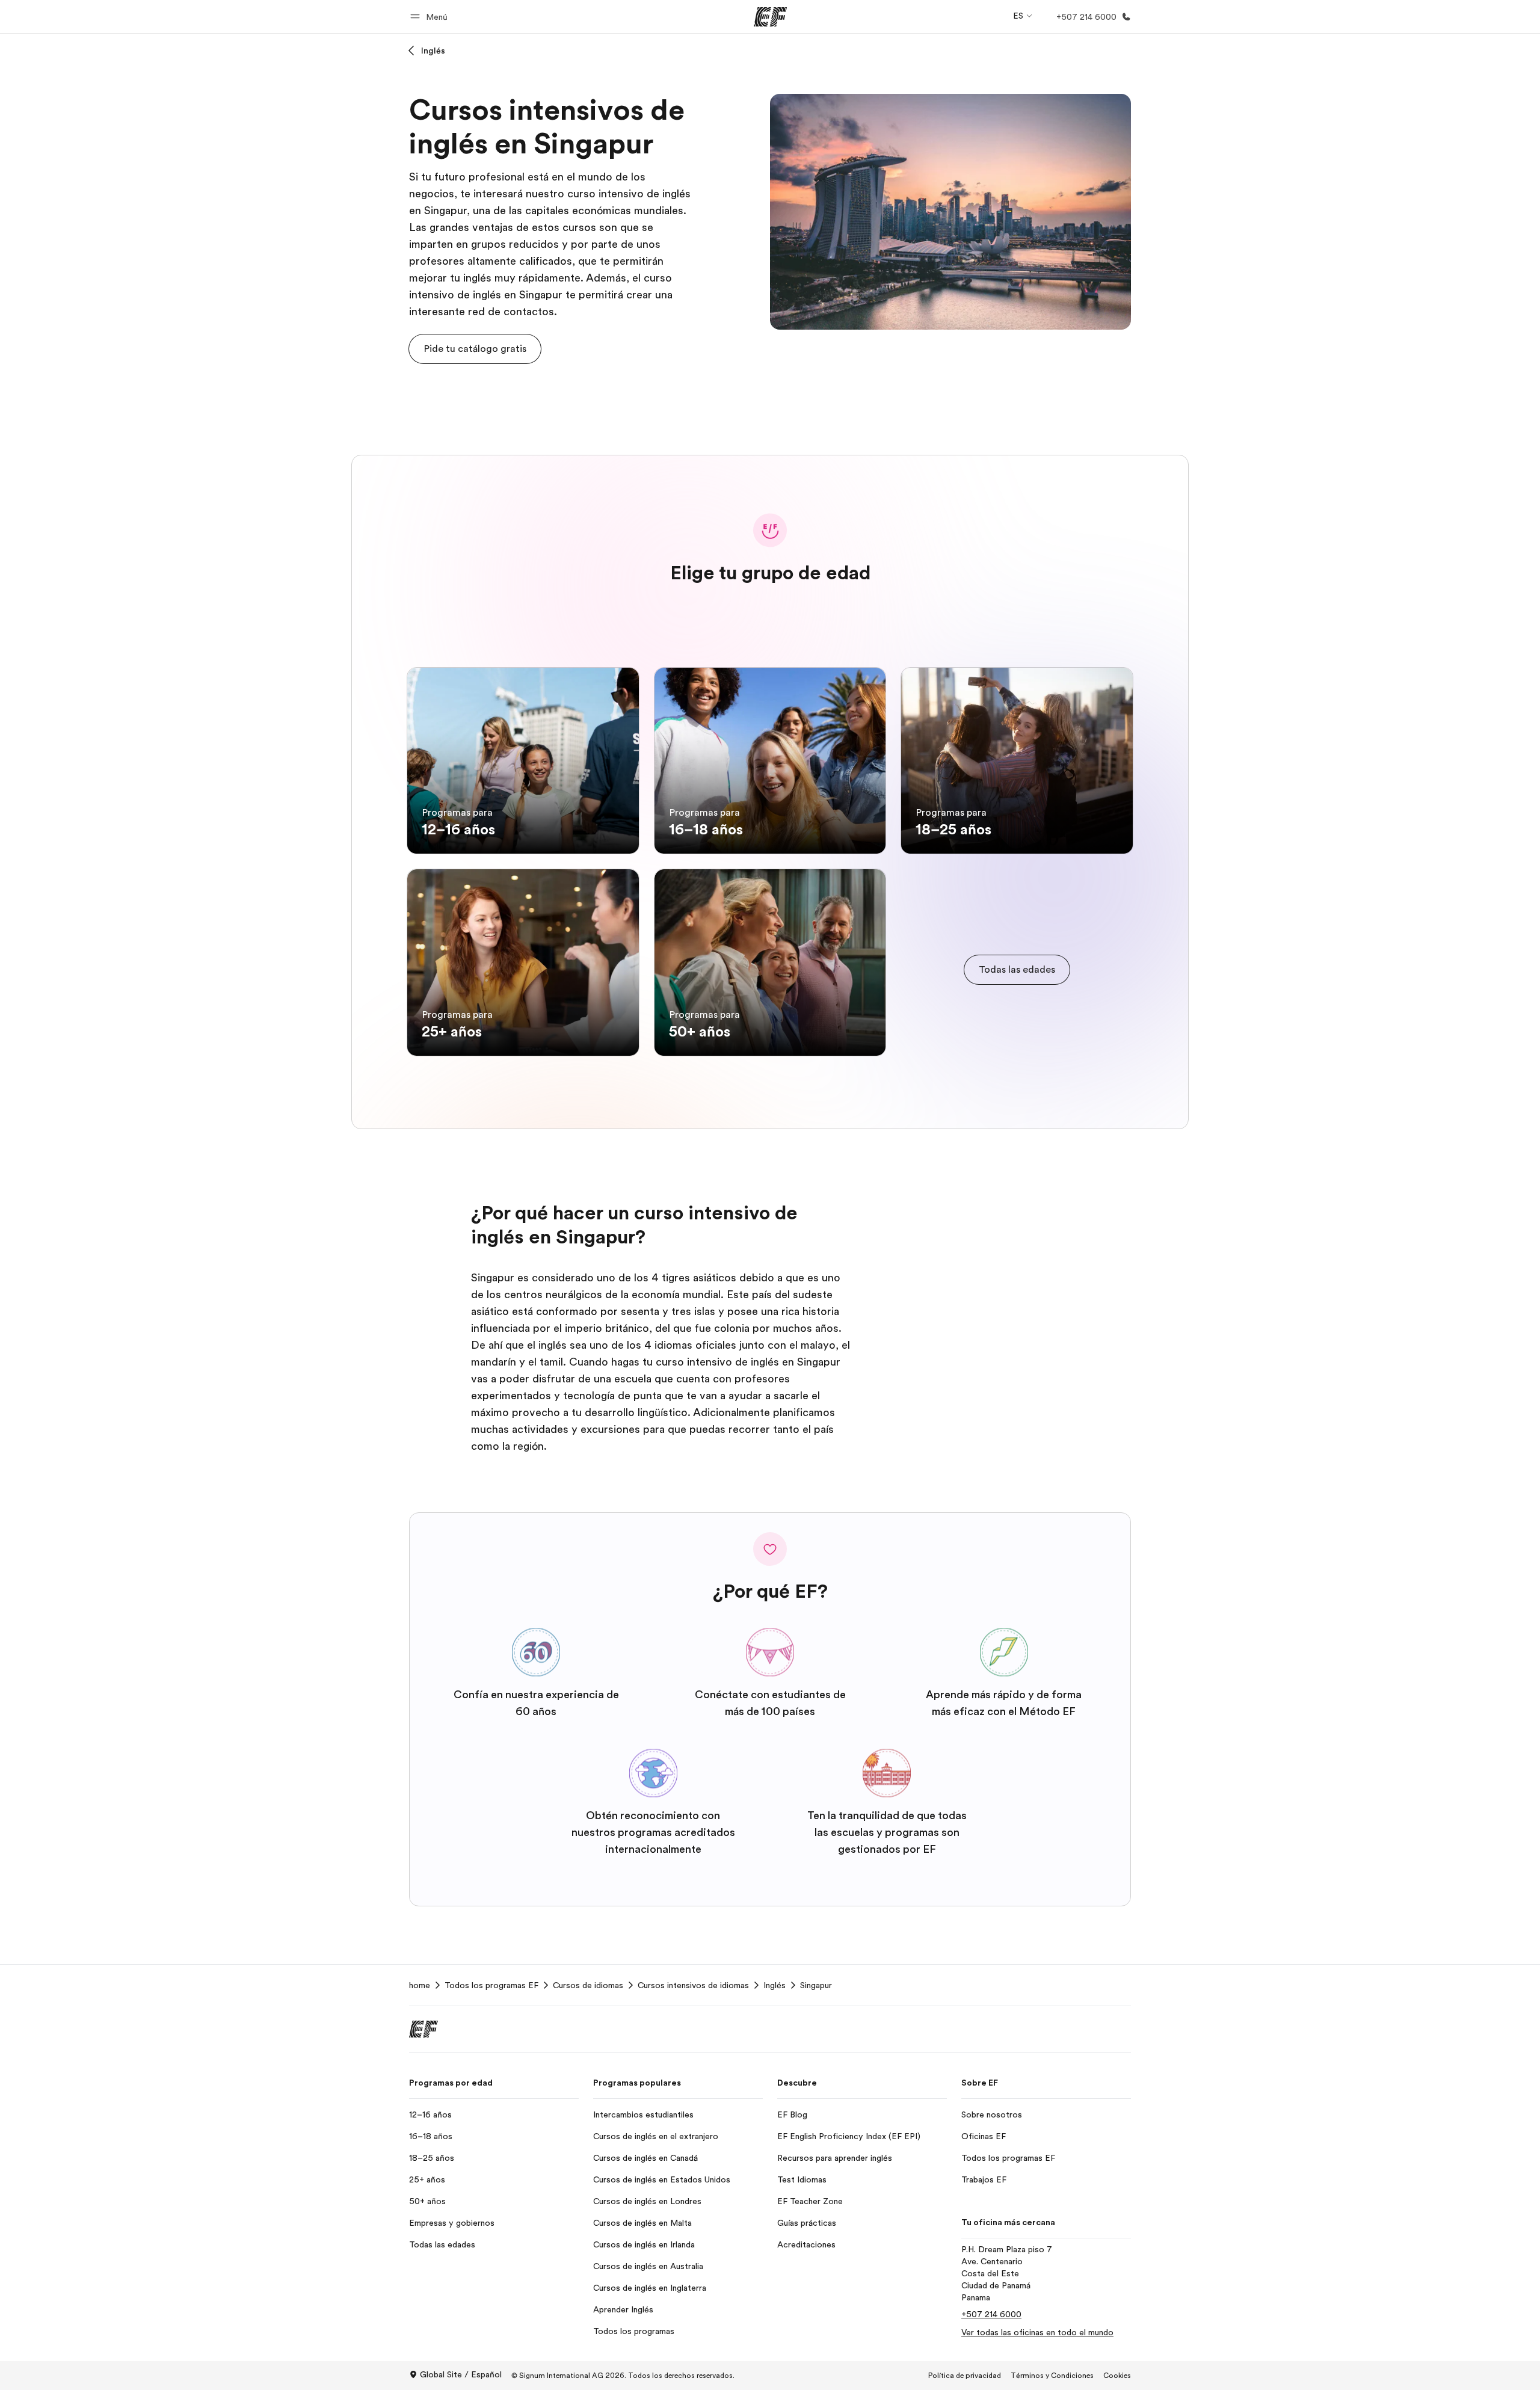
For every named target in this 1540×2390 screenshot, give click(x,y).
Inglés (433, 51)
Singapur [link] (816, 1985)
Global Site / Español (461, 2374)
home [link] (420, 1985)
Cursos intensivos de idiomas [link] (693, 1985)
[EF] (770, 17)
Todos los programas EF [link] (491, 1985)
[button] (431, 17)
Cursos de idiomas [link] (588, 1985)
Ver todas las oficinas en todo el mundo (1037, 2332)
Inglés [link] (775, 1985)
